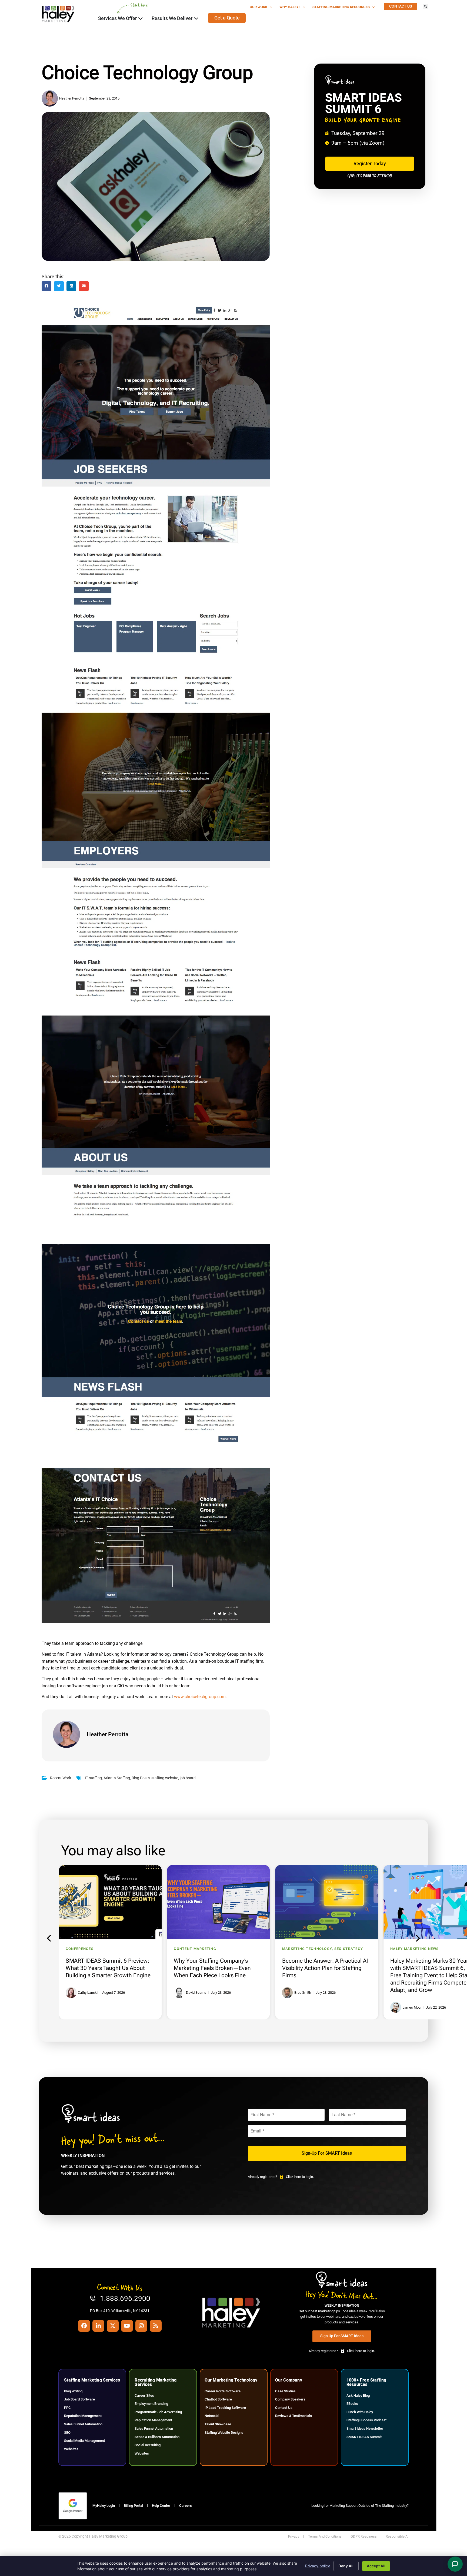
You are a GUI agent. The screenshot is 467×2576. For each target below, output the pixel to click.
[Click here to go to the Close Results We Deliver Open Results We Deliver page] (196, 18)
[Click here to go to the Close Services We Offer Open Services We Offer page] (141, 18)
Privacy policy (318, 2566)
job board (188, 1778)
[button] (425, 6)
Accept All (376, 2566)
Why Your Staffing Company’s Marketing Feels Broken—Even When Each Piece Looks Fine (104, 1968)
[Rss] (156, 2326)
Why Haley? (290, 7)
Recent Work (61, 1778)
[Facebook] (84, 2326)
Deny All (346, 2566)
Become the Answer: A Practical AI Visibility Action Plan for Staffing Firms (217, 1968)
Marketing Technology (199, 1949)
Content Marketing (87, 1949)
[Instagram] (141, 2326)
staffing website (165, 1778)
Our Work (258, 7)
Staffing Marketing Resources (341, 7)
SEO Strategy (240, 1949)
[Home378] (156, 1622)
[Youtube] (127, 2326)
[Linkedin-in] (98, 2326)
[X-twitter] (113, 2326)
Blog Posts (141, 1778)
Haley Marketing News (306, 1949)
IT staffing (93, 1778)
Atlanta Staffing (117, 1778)
